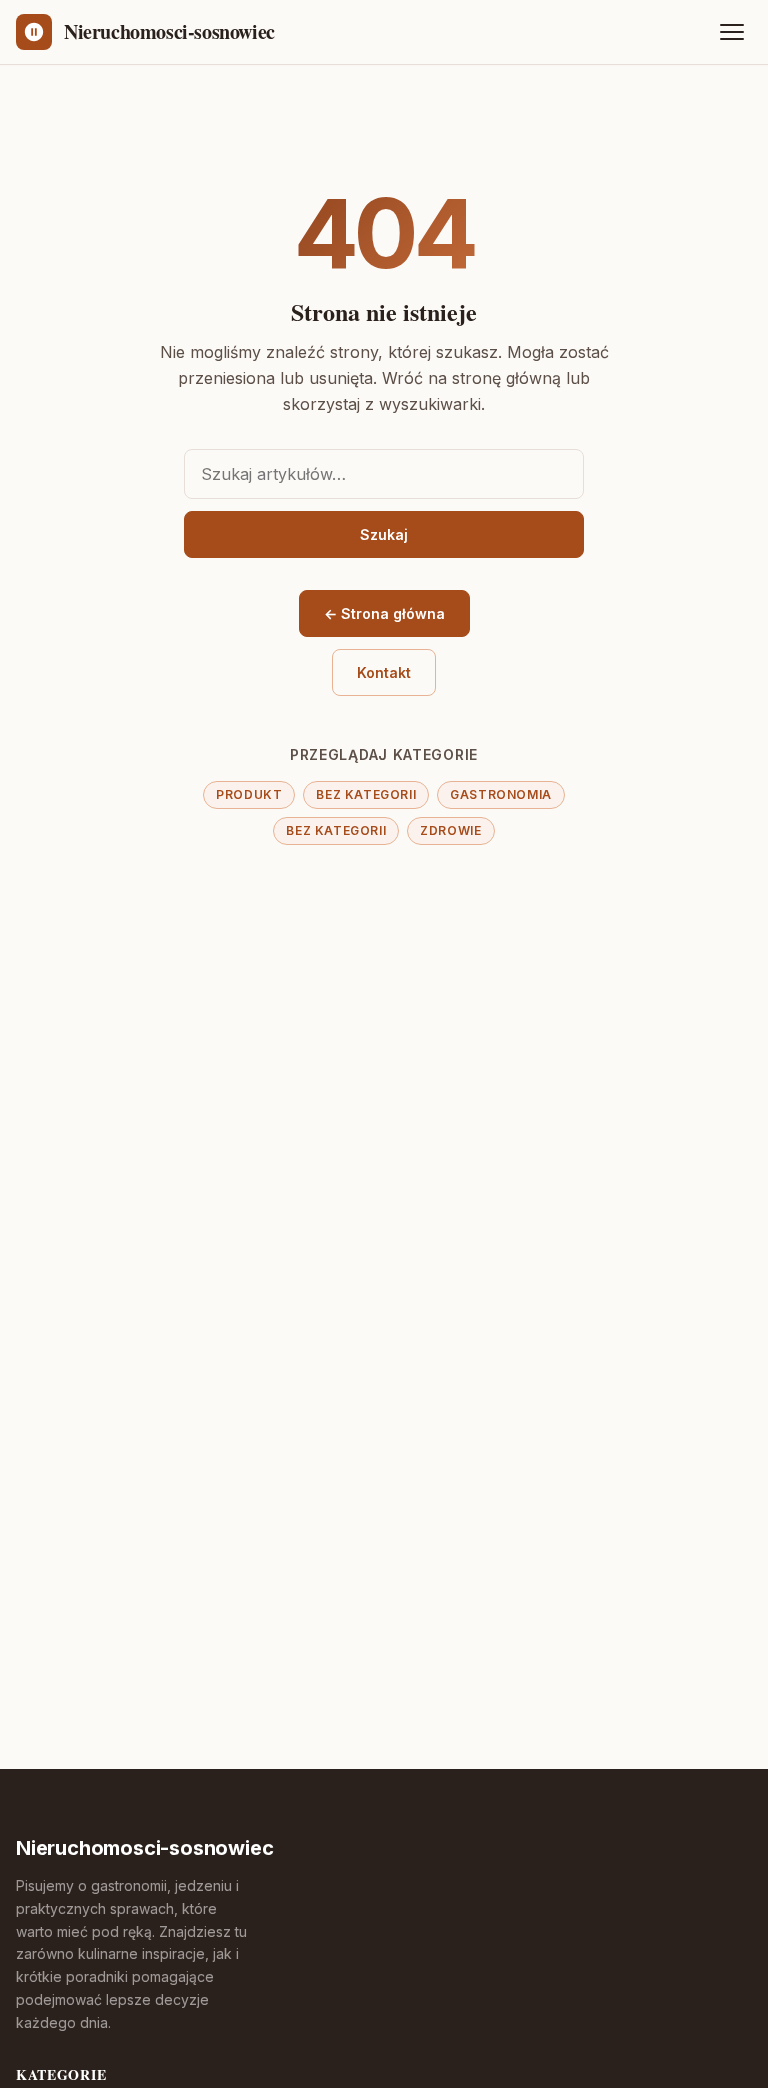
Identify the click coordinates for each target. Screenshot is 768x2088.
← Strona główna (384, 613)
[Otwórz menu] (732, 32)
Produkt (249, 794)
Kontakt (384, 672)
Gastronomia (501, 794)
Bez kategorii (366, 794)
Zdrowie (450, 830)
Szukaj (384, 534)
